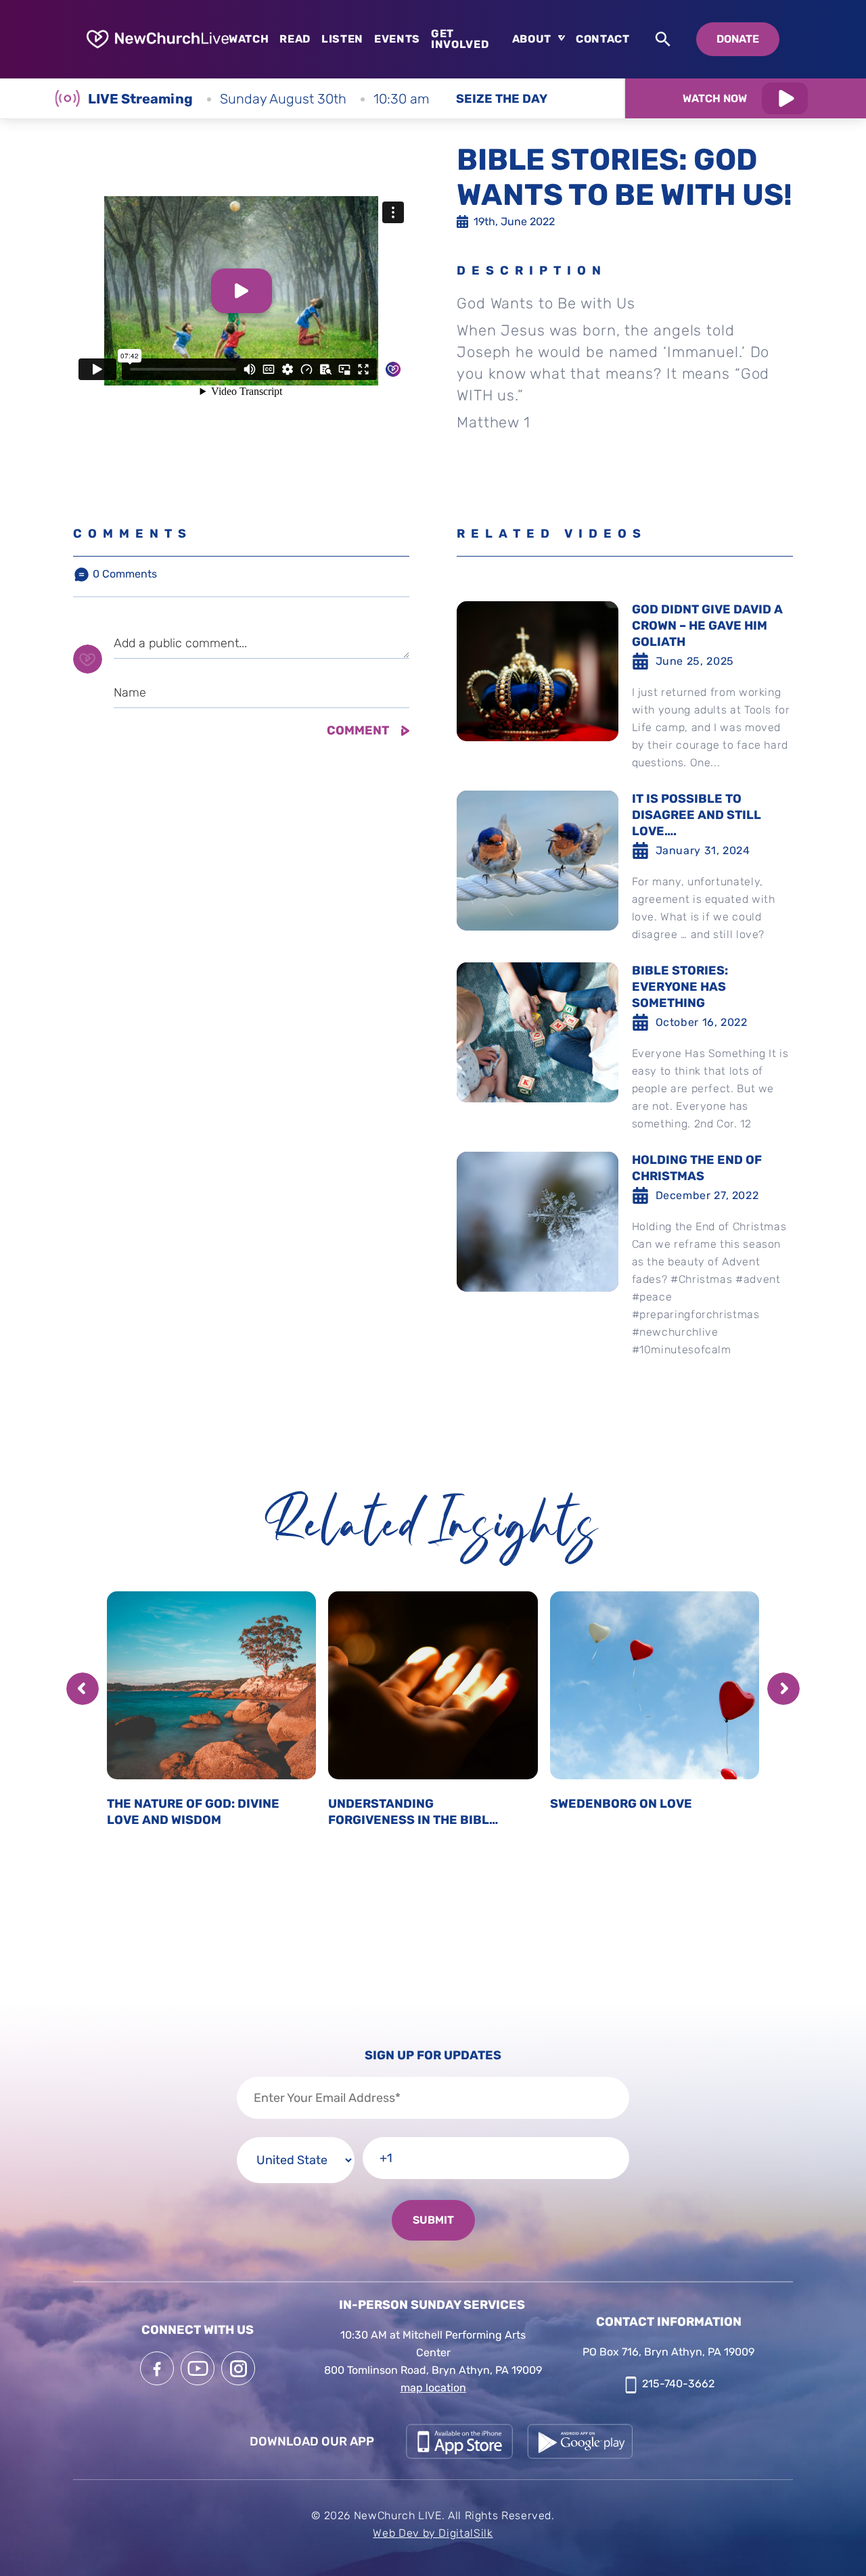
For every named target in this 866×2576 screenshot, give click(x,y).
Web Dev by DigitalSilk (433, 2533)
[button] (83, 1689)
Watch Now (715, 98)
